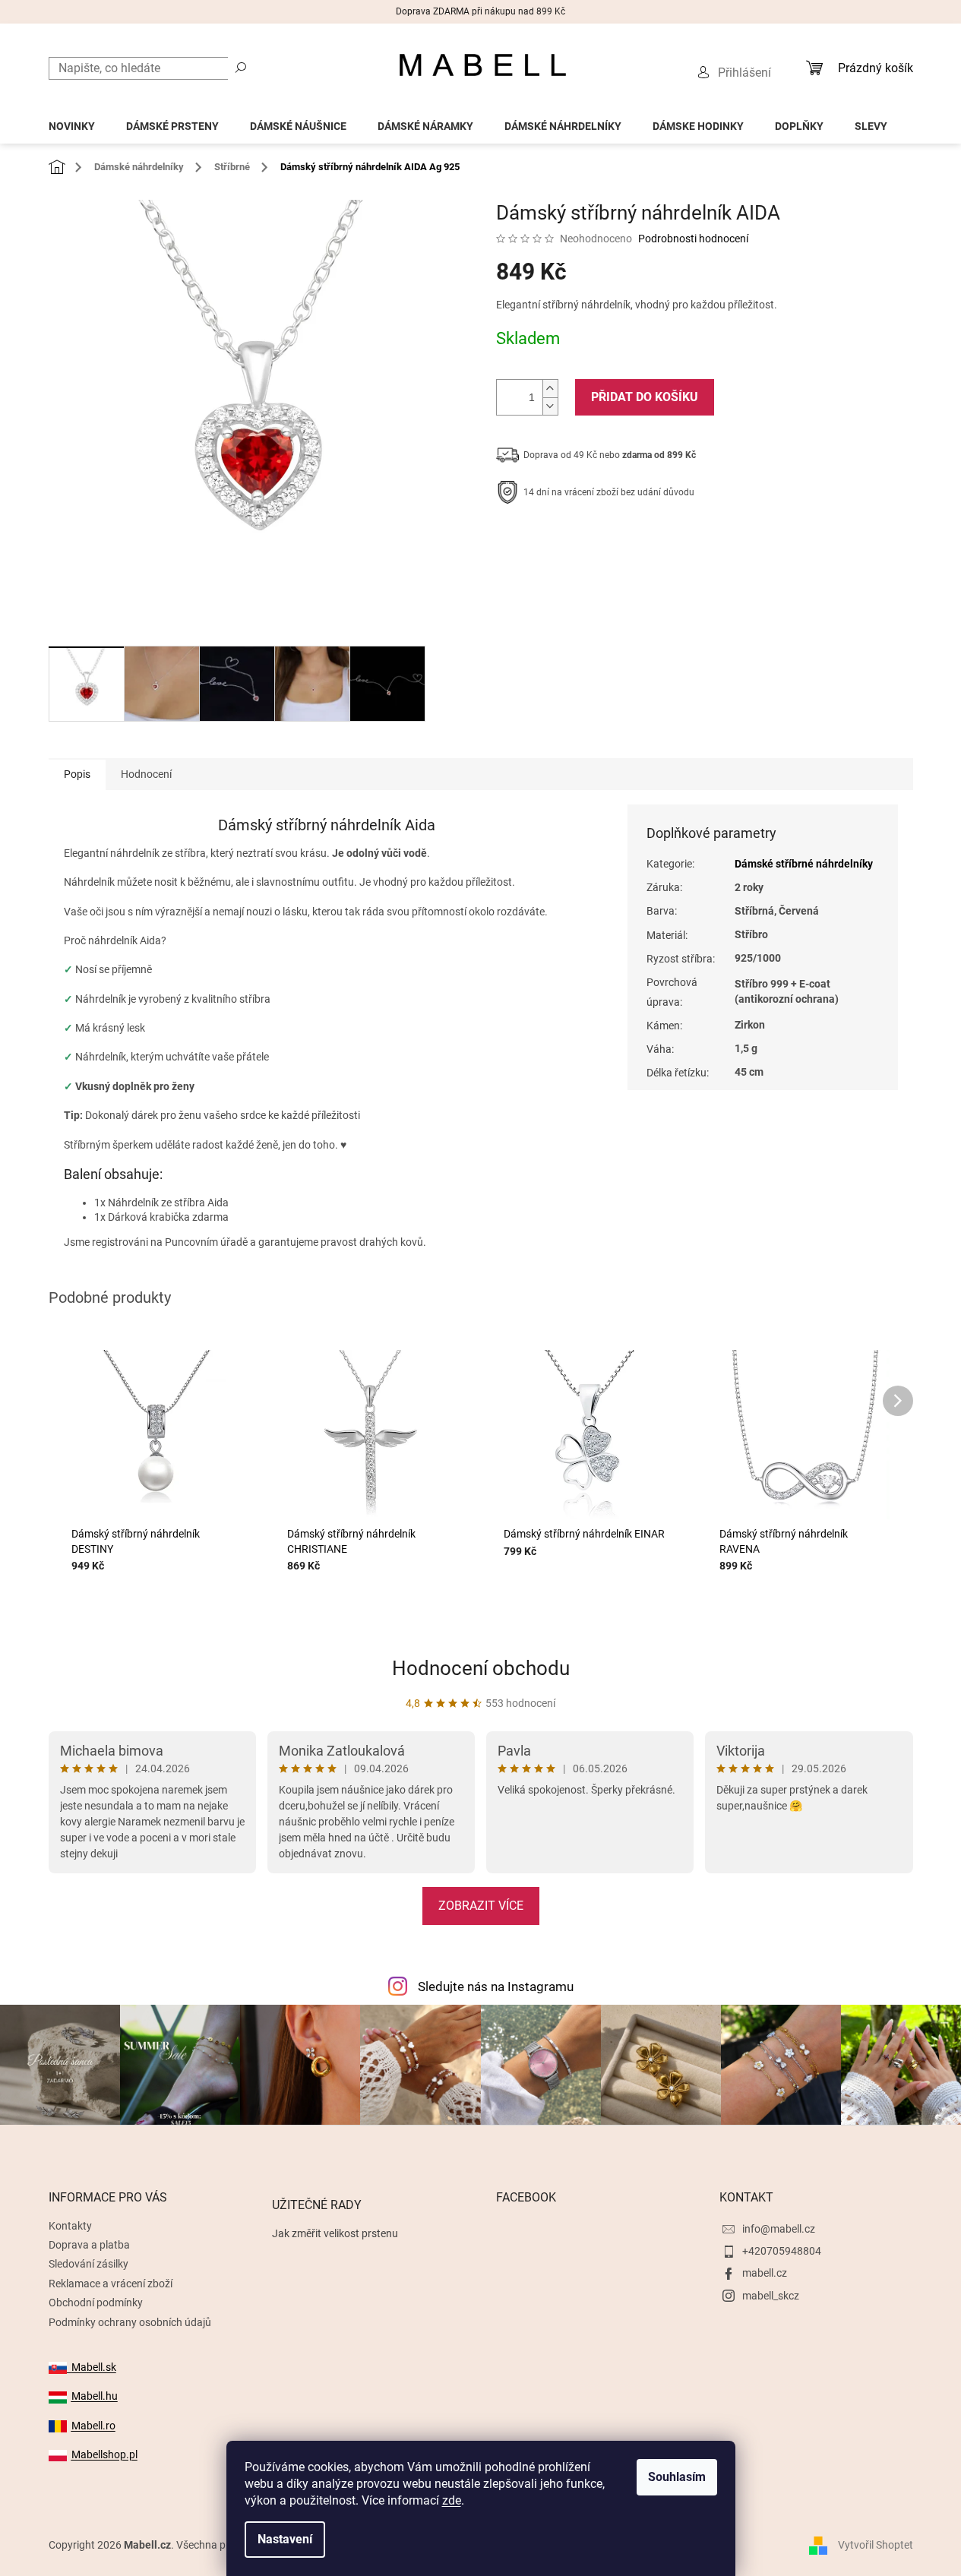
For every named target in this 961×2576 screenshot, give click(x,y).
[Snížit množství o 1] (550, 406)
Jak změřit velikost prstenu (335, 2233)
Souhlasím (677, 2477)
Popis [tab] (77, 774)
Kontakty (70, 2226)
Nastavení (285, 2539)
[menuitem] (72, 122)
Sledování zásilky (89, 2264)
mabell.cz (765, 2273)
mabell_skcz (771, 2296)
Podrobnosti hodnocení (693, 239)
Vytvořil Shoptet (876, 2545)
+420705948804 (782, 2251)
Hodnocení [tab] (146, 774)
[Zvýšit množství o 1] (550, 389)
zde (452, 2500)
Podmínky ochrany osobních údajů (130, 2322)
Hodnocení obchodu (481, 1668)
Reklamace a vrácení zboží (111, 2284)
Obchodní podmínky (96, 2303)
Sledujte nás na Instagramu (496, 1987)
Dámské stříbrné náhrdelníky (804, 864)
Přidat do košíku (645, 397)
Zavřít (577, 539)
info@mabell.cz (779, 2229)
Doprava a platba (89, 2245)
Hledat (241, 67)
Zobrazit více (481, 1906)
